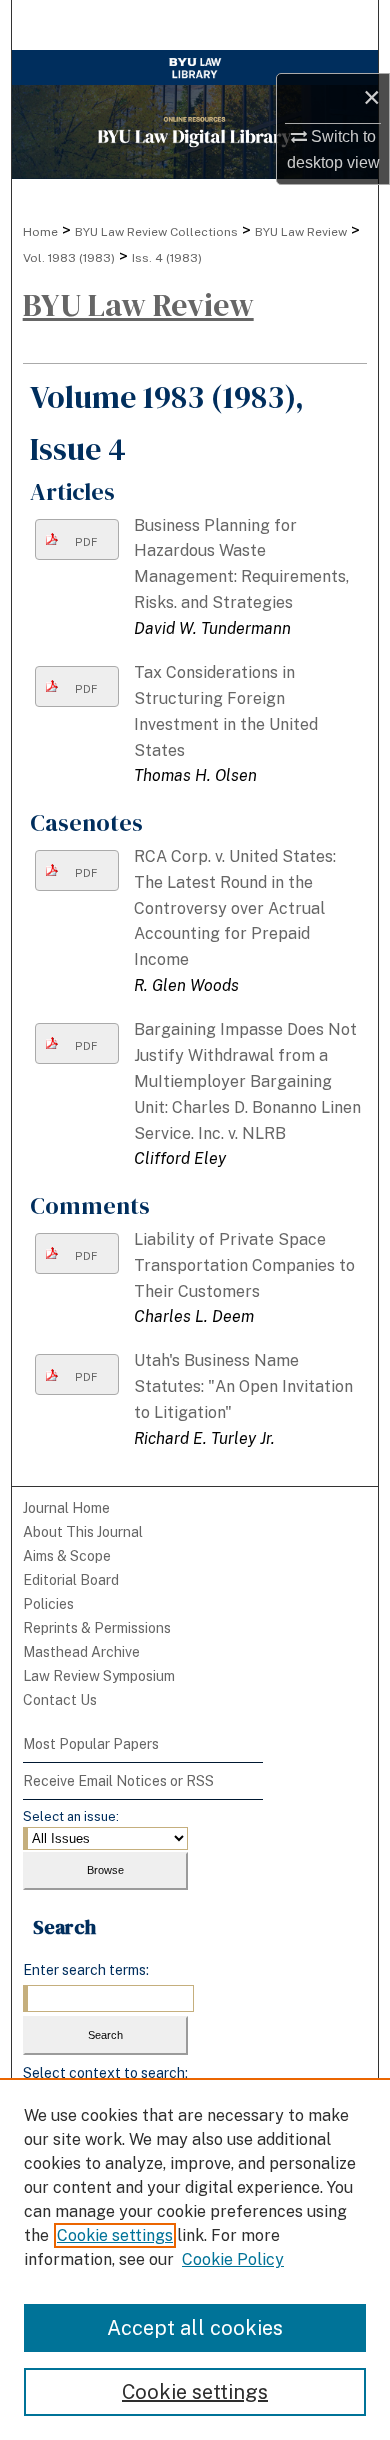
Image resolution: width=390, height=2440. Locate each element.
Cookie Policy (233, 2259)
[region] (195, 2259)
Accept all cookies (195, 2328)
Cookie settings (115, 2235)
